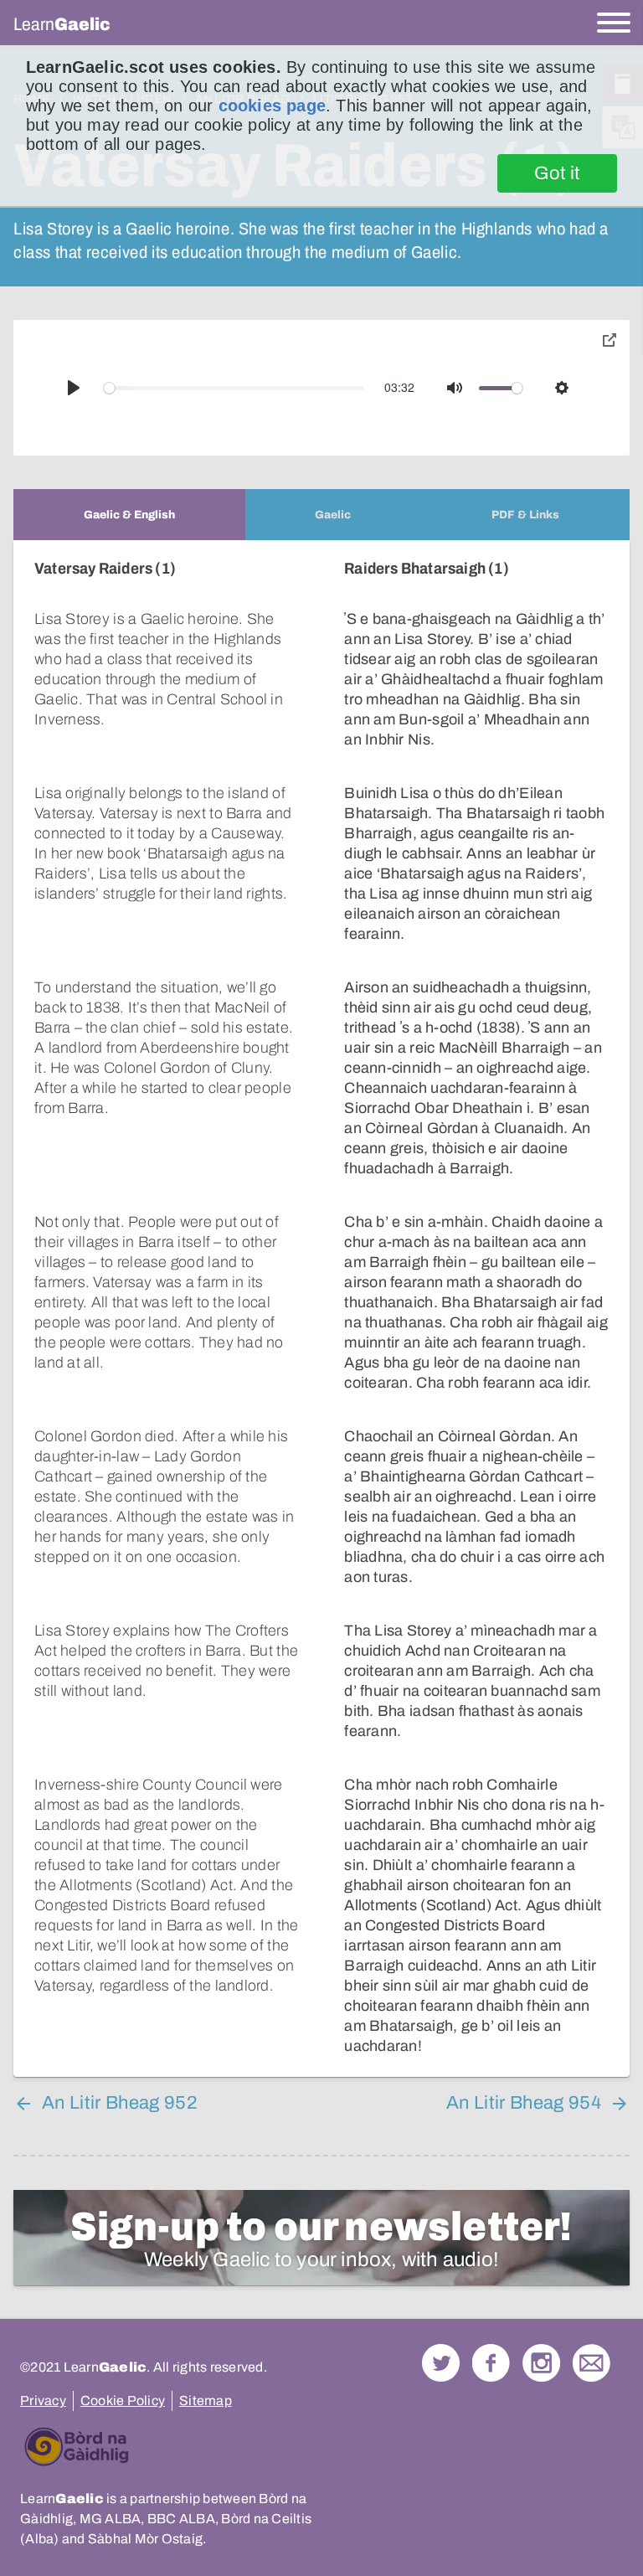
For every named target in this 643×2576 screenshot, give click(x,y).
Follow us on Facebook (491, 2363)
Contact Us (592, 2363)
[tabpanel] (321, 1309)
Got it (557, 173)
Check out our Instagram (541, 2363)
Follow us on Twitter (441, 2363)
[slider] (234, 388)
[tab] (129, 515)
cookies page (272, 106)
